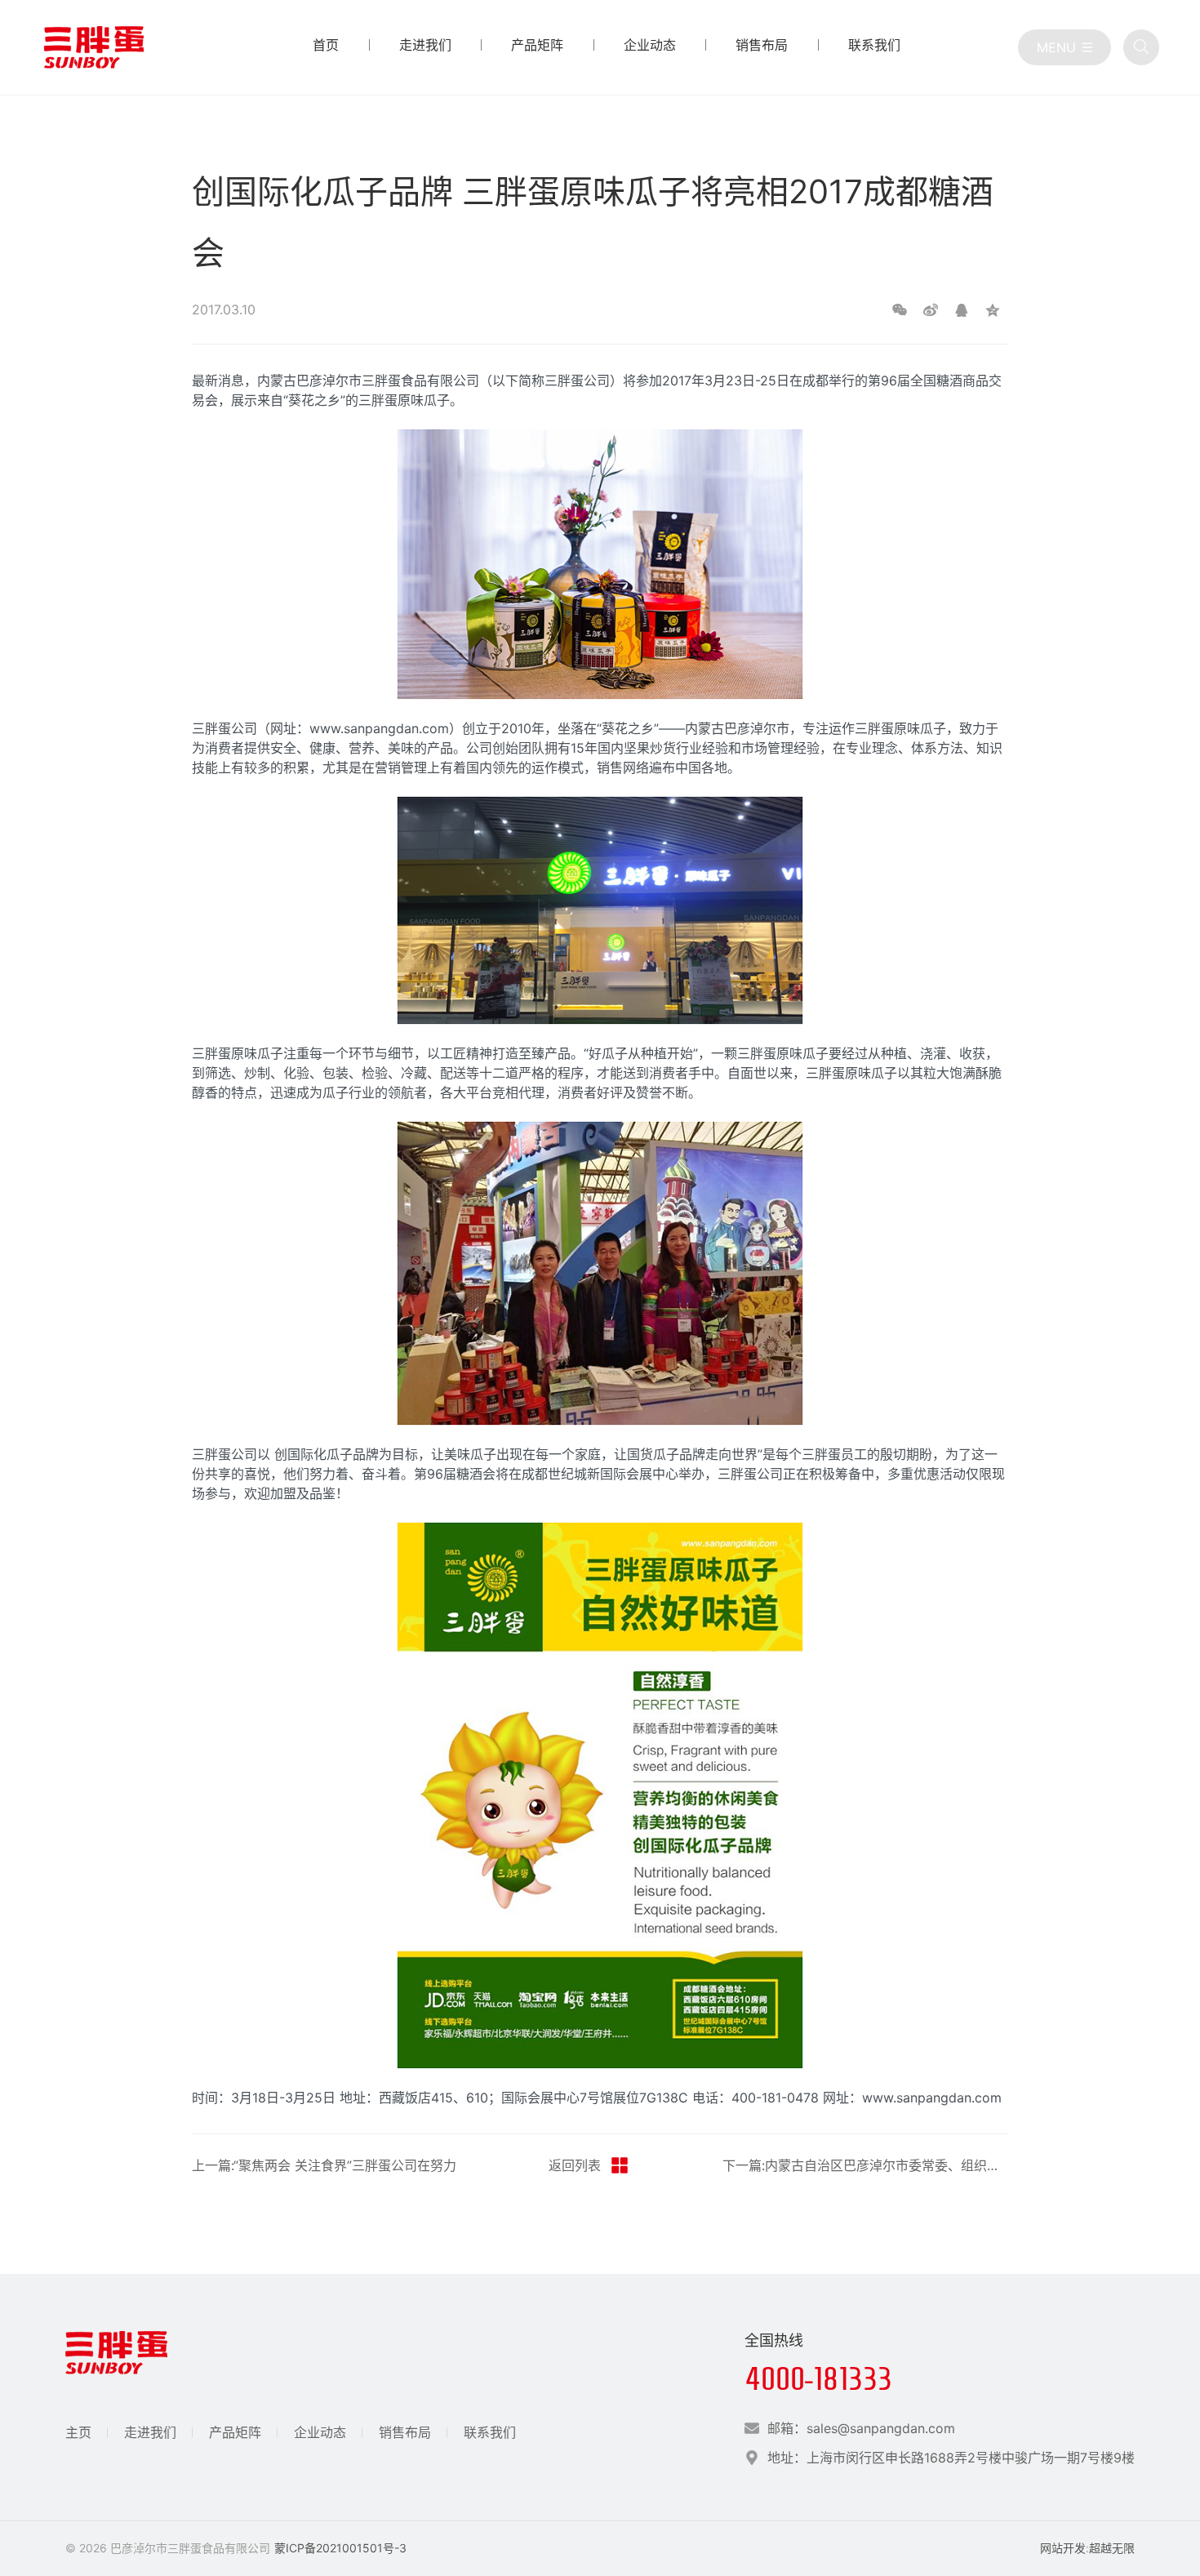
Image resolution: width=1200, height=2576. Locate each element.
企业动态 (320, 2432)
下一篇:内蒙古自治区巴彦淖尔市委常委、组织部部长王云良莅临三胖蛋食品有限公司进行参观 (865, 2165)
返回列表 (575, 2165)
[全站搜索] (1141, 47)
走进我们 (150, 2432)
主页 (78, 2432)
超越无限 (1112, 2548)
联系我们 (490, 2432)
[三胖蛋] (94, 47)
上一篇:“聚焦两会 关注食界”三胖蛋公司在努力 (324, 2165)
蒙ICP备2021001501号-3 (340, 2548)
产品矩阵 (235, 2432)
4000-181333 (818, 2378)
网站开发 (1063, 2548)
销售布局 (405, 2432)
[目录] (1064, 47)
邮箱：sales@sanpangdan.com (861, 2428)
